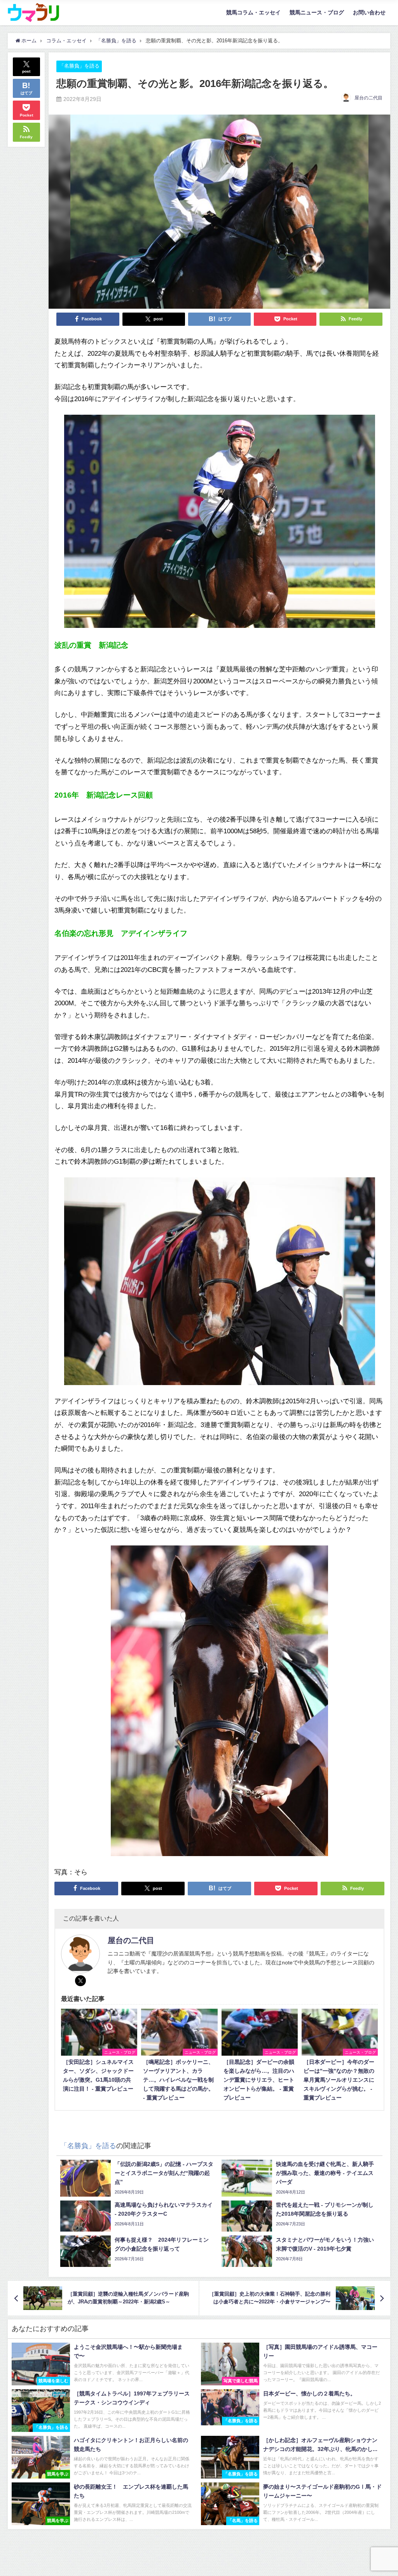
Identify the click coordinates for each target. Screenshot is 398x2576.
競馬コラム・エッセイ (253, 12)
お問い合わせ (369, 12)
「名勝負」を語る (79, 66)
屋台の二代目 (368, 98)
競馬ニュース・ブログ (317, 12)
